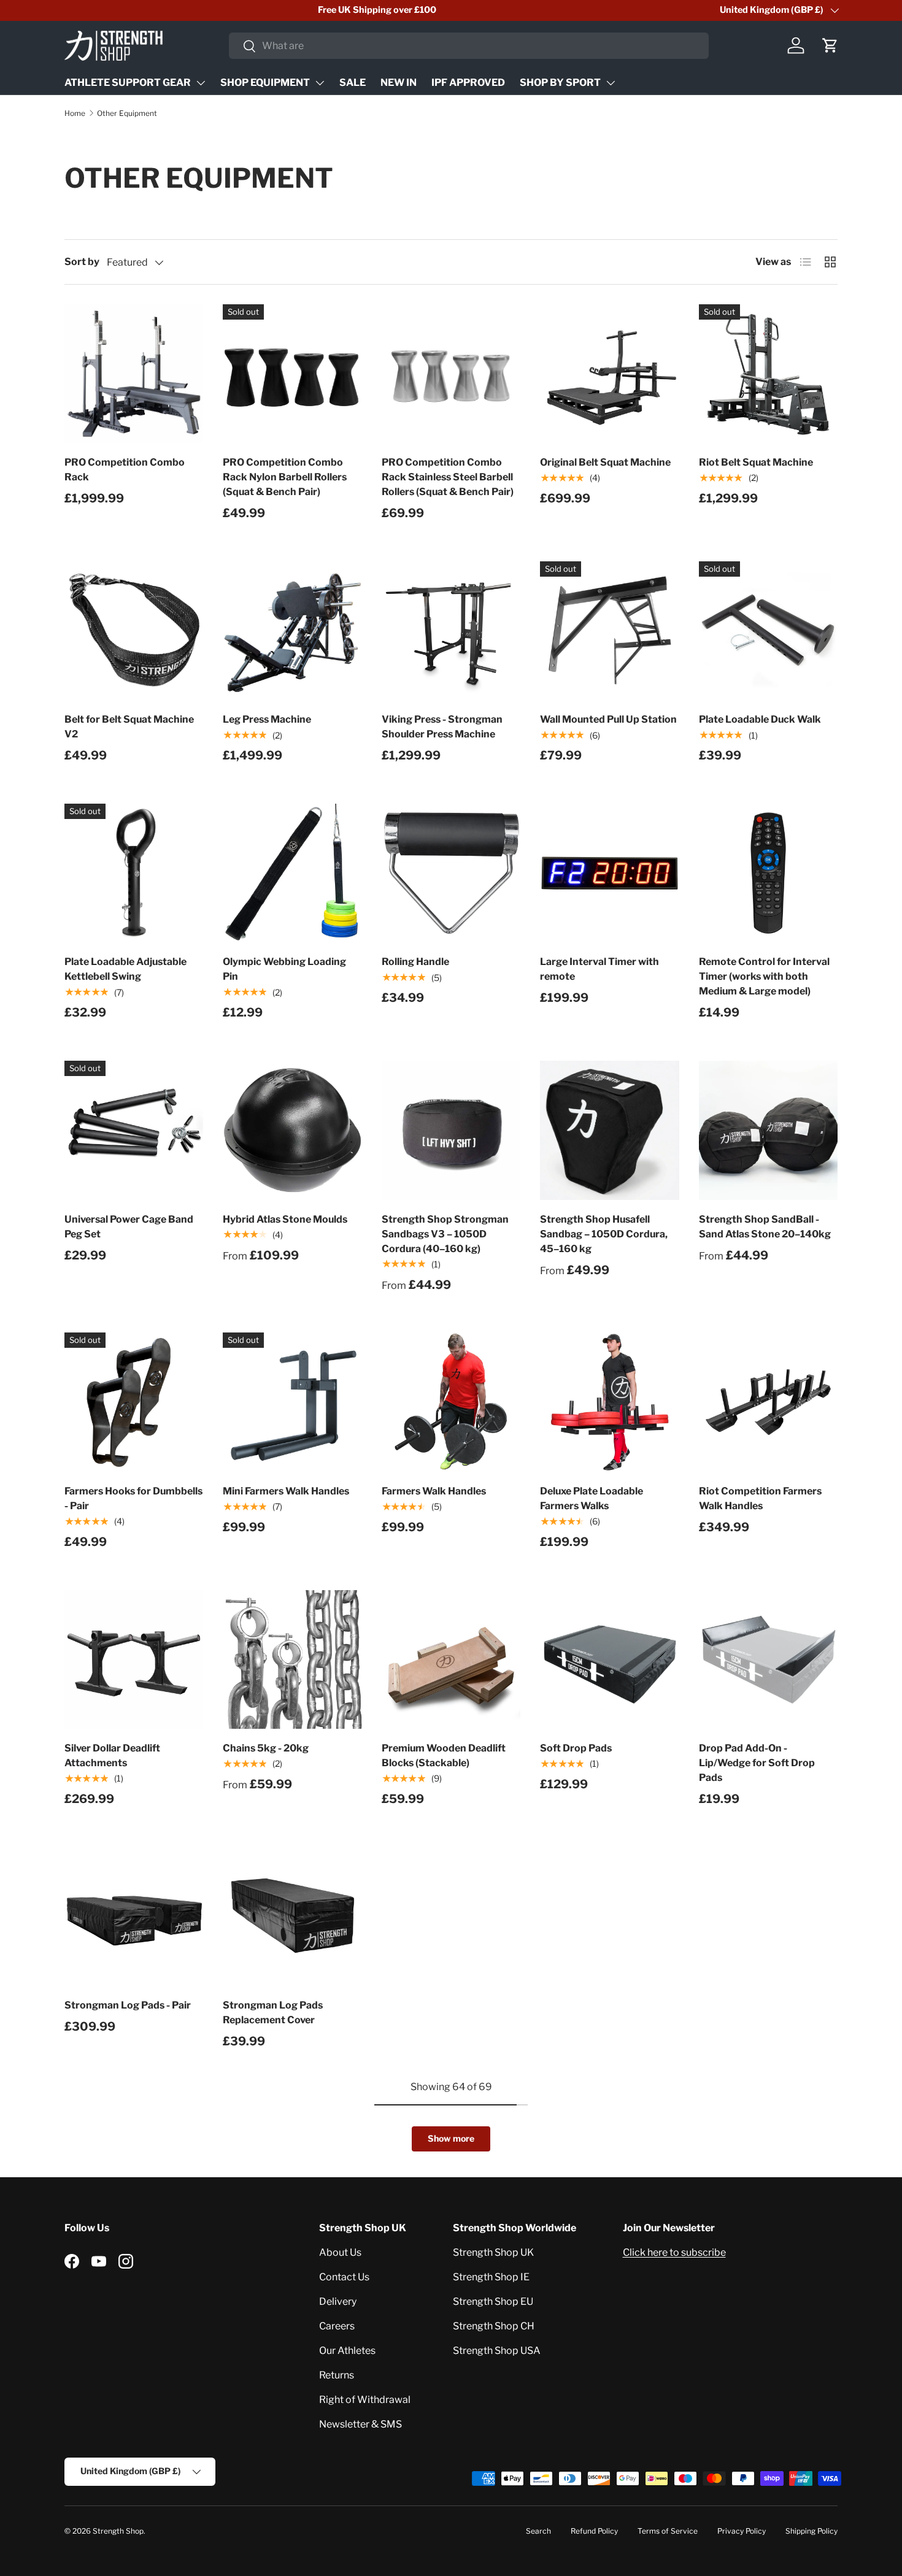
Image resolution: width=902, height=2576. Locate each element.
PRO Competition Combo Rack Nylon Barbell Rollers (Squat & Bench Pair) (285, 477)
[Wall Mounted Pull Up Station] (609, 631)
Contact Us (344, 2277)
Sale (353, 83)
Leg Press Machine (267, 719)
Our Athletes (347, 2351)
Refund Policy (594, 2531)
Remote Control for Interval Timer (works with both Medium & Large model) (764, 976)
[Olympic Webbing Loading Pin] (292, 873)
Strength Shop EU (493, 2301)
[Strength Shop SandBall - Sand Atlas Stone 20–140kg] (768, 1130)
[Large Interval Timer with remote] (609, 873)
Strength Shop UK (493, 2252)
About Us (340, 2252)
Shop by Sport (560, 83)
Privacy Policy (742, 2531)
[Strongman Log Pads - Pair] (134, 1917)
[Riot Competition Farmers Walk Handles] (768, 1402)
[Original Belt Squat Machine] (609, 374)
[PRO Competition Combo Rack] (134, 374)
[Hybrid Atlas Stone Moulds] (292, 1130)
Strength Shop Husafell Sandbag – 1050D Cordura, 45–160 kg (604, 1234)
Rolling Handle (415, 962)
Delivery (338, 2301)
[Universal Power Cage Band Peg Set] (134, 1130)
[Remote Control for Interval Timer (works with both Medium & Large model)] (768, 873)
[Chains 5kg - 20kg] (292, 1659)
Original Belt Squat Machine (605, 462)
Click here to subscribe (674, 2252)
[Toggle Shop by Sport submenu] (611, 83)
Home (75, 113)
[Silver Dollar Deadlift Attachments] (134, 1659)
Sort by (82, 262)
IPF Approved (468, 83)
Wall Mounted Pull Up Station (608, 719)
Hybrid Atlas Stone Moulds (285, 1219)
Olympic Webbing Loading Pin (284, 969)
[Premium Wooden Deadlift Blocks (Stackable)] (451, 1659)
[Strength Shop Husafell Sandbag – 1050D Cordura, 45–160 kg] (609, 1130)
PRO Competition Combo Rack (125, 470)
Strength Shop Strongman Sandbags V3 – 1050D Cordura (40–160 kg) (445, 1234)
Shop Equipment (265, 83)
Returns (337, 2375)
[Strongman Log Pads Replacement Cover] (292, 1917)
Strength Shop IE (491, 2277)
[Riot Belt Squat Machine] (768, 374)
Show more (451, 2138)
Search (538, 2531)
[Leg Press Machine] (292, 631)
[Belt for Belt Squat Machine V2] (134, 631)
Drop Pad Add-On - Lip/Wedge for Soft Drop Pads (757, 1763)
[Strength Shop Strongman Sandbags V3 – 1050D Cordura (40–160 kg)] (451, 1130)
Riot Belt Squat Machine (756, 462)
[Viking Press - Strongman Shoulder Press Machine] (451, 631)
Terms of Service (668, 2531)
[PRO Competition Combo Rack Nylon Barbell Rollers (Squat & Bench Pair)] (292, 374)
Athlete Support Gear (128, 83)
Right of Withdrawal (365, 2400)
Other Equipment (127, 113)
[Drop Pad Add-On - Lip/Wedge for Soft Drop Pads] (768, 1659)
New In (399, 83)
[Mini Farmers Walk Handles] (292, 1402)
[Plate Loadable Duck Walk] (768, 631)
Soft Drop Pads (576, 1748)
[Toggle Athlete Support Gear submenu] (201, 83)
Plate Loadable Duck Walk (760, 719)
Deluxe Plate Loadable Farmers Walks (592, 1498)
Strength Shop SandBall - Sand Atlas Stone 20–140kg (765, 1227)
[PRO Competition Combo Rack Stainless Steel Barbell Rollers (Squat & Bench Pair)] (451, 374)
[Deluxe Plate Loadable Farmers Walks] (609, 1402)
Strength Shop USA (497, 2351)
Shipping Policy (811, 2531)
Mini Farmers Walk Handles (286, 1491)
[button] (830, 45)
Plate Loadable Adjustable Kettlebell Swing (125, 969)
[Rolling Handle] (451, 873)
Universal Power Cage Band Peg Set (129, 1227)
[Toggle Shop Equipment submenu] (320, 83)
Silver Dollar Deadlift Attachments (112, 1755)
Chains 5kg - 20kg (266, 1748)
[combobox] (469, 46)
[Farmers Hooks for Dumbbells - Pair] (134, 1402)
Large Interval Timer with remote (599, 969)
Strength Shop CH (494, 2326)
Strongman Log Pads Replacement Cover (273, 2013)
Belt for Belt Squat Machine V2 (129, 727)
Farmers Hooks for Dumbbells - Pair (133, 1498)
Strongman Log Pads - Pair (128, 2005)
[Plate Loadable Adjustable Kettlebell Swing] (134, 873)
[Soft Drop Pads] (609, 1659)
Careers (337, 2326)
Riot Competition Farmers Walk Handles (760, 1498)
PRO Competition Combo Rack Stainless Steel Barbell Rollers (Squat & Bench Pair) (448, 477)
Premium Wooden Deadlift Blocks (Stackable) (444, 1755)
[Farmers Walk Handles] (451, 1402)
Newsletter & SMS (360, 2424)
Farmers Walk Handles (434, 1491)
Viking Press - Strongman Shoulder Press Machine (442, 727)
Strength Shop (118, 2531)
